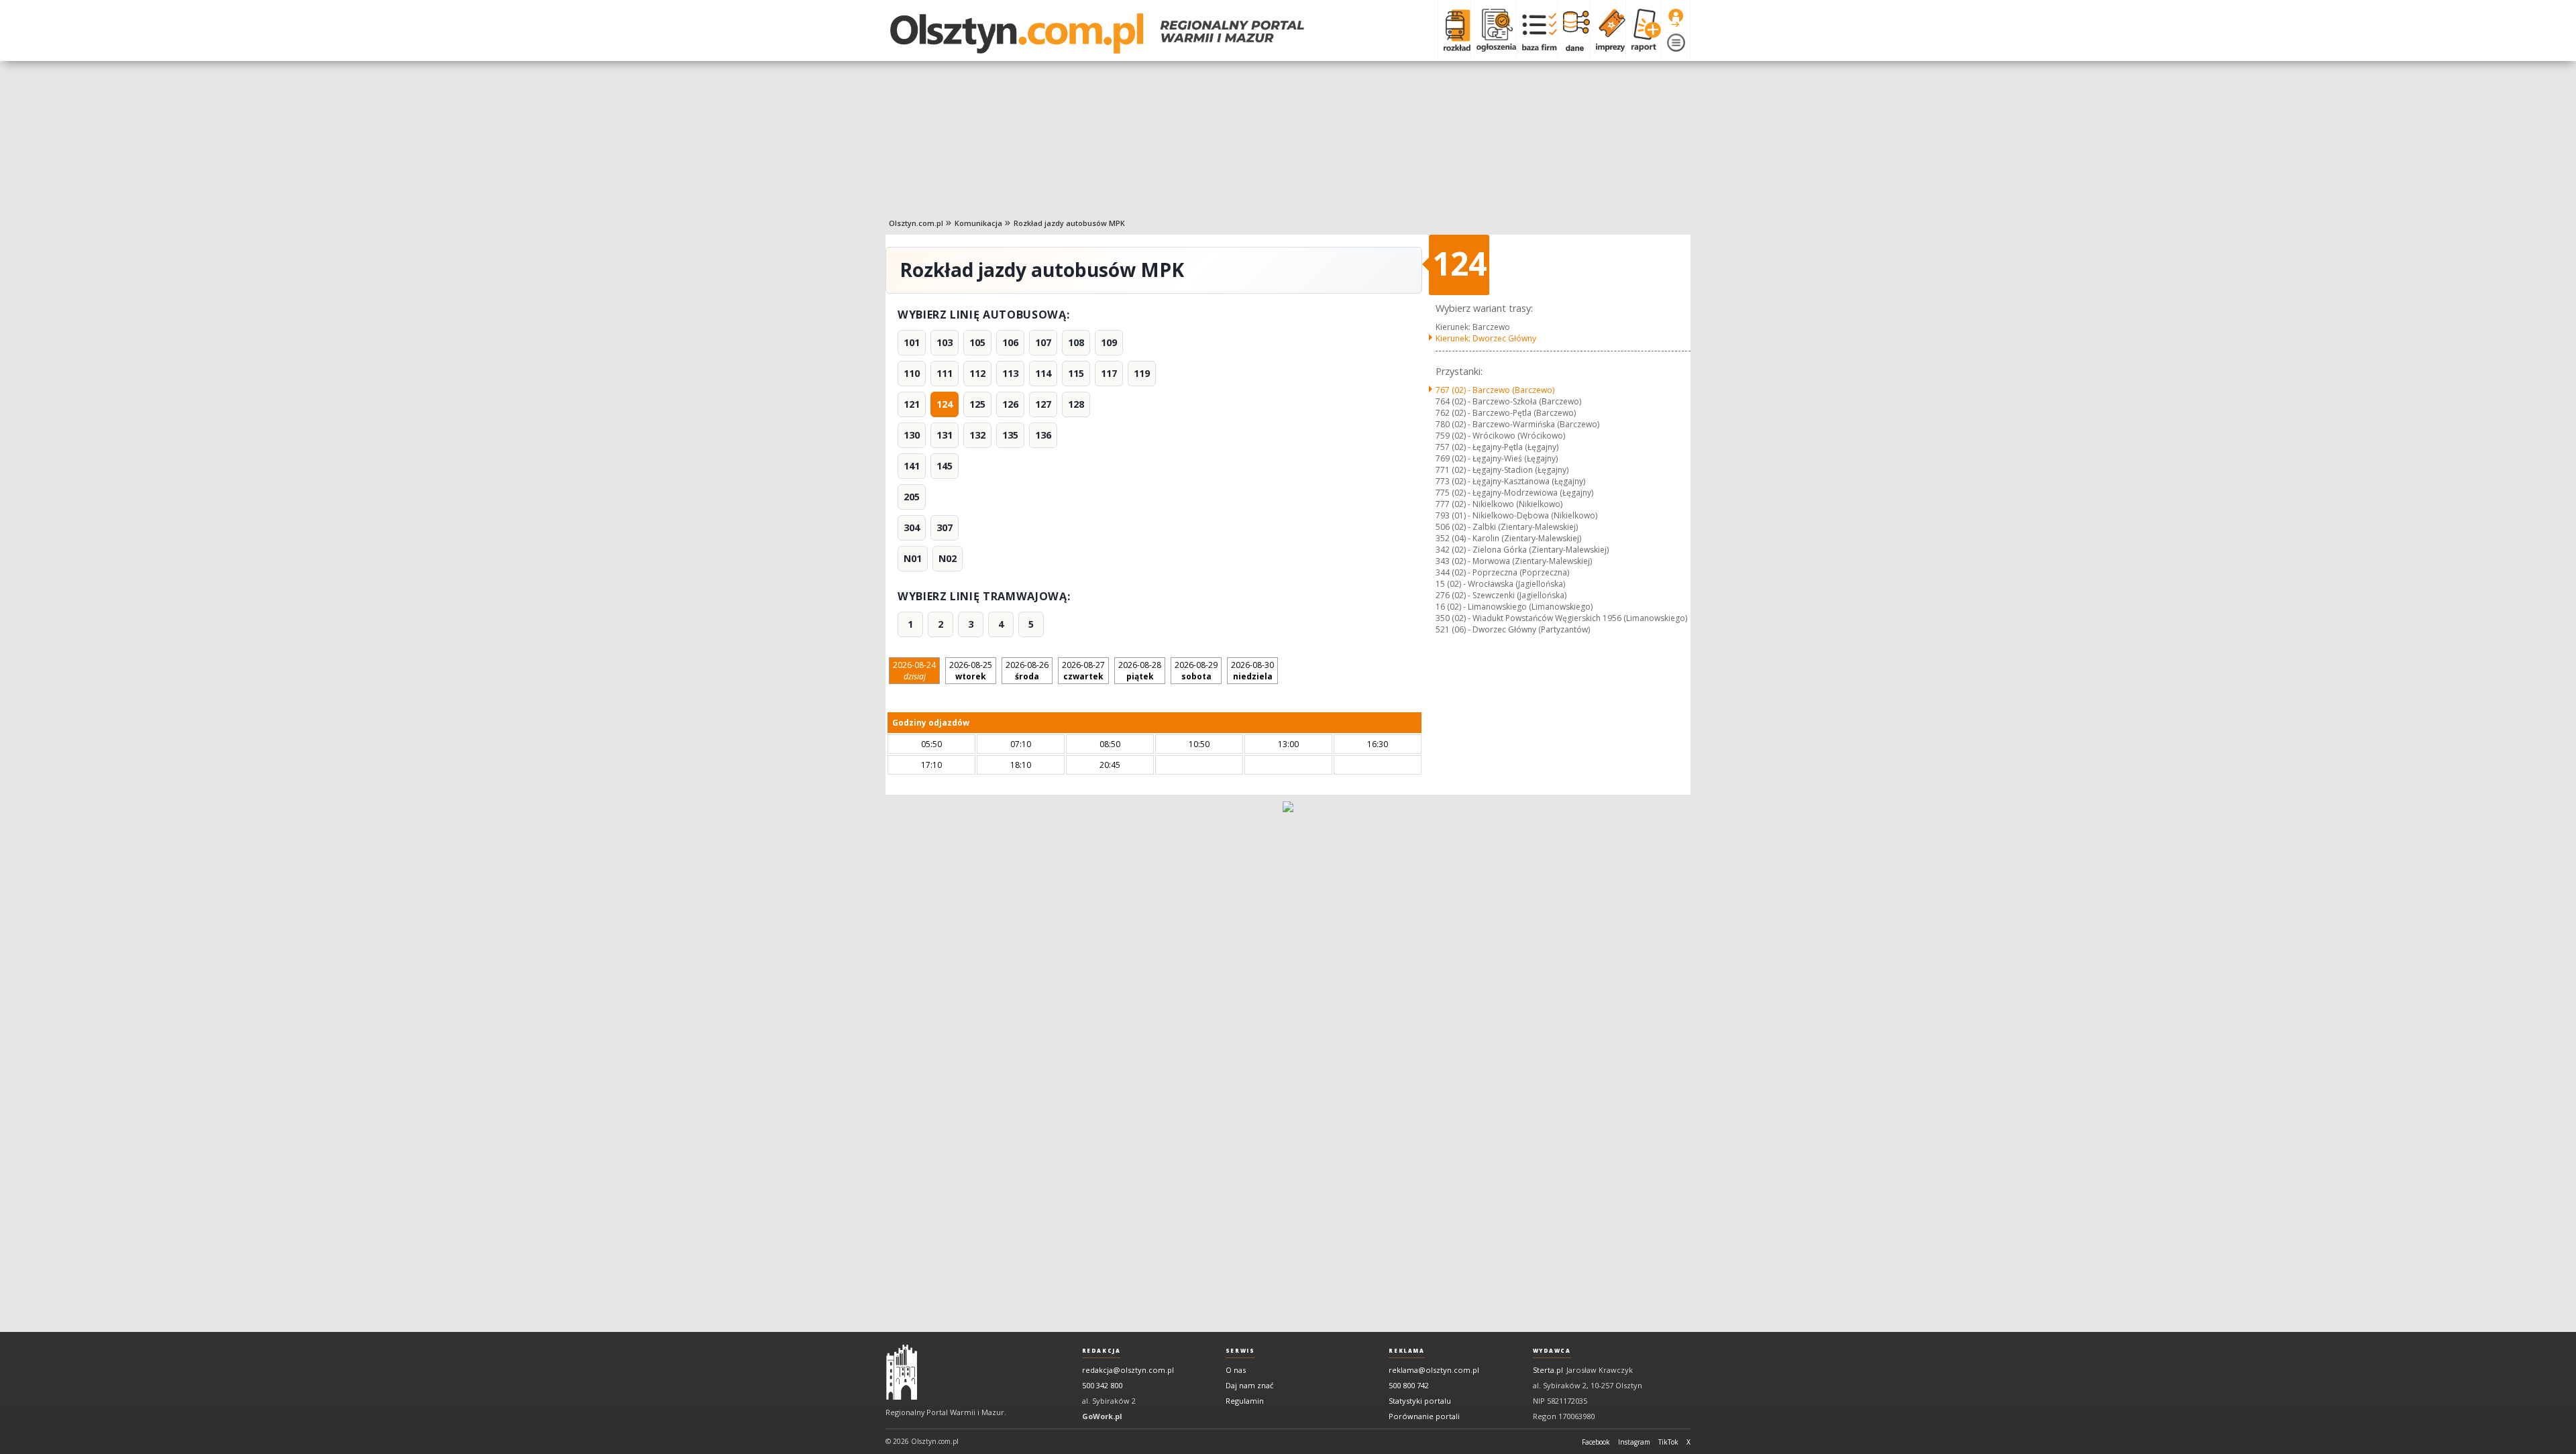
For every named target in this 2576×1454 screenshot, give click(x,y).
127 (1043, 404)
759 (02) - (1500, 436)
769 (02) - (1497, 458)
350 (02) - (1561, 618)
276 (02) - (1501, 595)
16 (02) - (1514, 607)
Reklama (1406, 1351)
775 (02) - (1514, 493)
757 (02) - (1497, 447)
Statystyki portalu (1420, 1401)
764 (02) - (1508, 401)
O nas (1236, 1370)
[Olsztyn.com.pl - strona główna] (902, 1372)
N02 (948, 558)
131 (945, 435)
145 (945, 466)
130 (912, 435)
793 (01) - (1516, 515)
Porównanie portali (1424, 1416)
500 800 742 (1409, 1385)
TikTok (1668, 1442)
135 (1010, 435)
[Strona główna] (1097, 34)
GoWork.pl (1102, 1416)
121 (912, 404)
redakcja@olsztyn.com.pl (1128, 1370)
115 (1076, 373)
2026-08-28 (1140, 671)
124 (945, 404)
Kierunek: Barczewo (1473, 327)
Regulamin (1245, 1401)
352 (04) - (1508, 538)
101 (912, 342)
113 (1010, 373)
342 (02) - (1522, 550)
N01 (913, 558)
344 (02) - (1502, 572)
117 (1109, 373)
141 (912, 466)
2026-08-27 (1083, 671)
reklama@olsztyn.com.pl (1434, 1370)
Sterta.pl (1548, 1370)
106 (1010, 342)
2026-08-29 (1196, 671)
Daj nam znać (1249, 1385)
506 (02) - (1507, 527)
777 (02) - (1499, 504)
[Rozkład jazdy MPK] (1454, 30)
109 (1109, 342)
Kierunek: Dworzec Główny (1486, 338)
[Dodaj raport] (1643, 30)
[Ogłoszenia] (1493, 30)
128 (1076, 404)
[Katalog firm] (1537, 30)
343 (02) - (1514, 561)
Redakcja (1102, 1351)
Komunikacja (978, 223)
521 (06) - (1513, 629)
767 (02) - (1495, 390)
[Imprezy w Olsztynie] (1608, 30)
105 (977, 342)
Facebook (1596, 1442)
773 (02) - (1510, 481)
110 (912, 373)
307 (945, 527)
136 (1043, 435)
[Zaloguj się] (1676, 18)
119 (1142, 373)
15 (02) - (1500, 584)
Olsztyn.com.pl (916, 223)
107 (1043, 342)
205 (912, 497)
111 (945, 373)
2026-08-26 (1027, 671)
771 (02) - (1502, 470)
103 (945, 342)
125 (977, 404)
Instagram (1634, 1442)
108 (1076, 342)
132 (977, 435)
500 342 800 (1102, 1385)
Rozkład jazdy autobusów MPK (1069, 223)
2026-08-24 (914, 671)
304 (912, 527)
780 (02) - (1517, 424)
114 (1043, 373)
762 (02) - (1506, 413)
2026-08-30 (1252, 671)
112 (977, 373)
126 (1010, 404)
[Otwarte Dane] (1573, 30)
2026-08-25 (971, 671)
